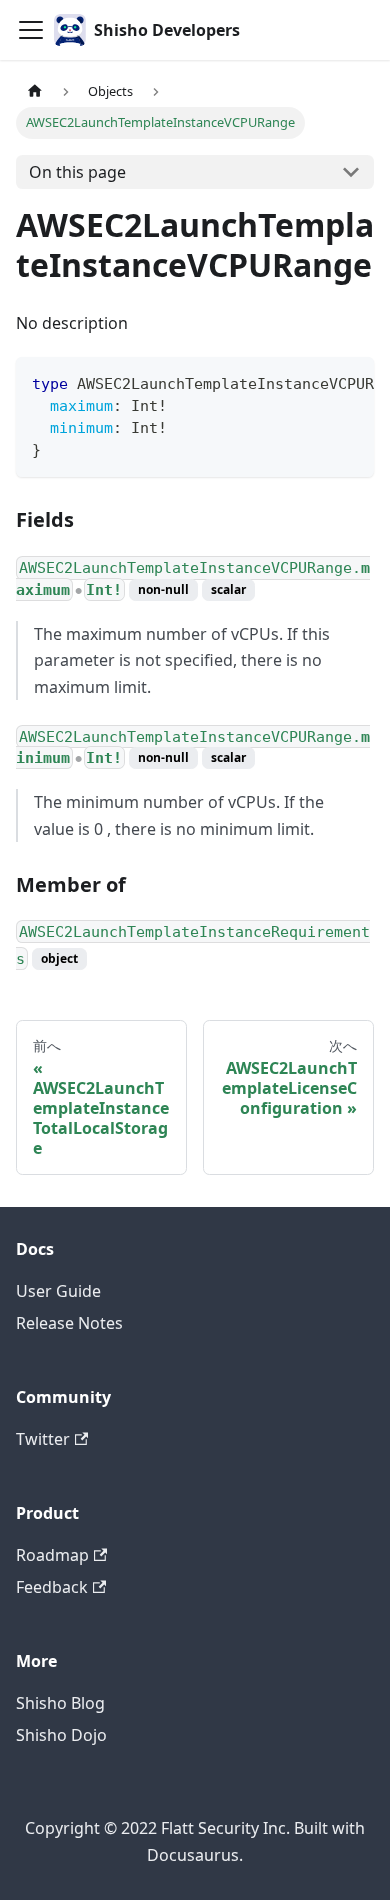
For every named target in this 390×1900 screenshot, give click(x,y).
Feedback (52, 1587)
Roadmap (52, 1555)
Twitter (43, 1439)
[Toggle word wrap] (313, 382)
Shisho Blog (60, 1703)
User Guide (58, 1291)
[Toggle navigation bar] (31, 30)
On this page (77, 172)
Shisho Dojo (61, 1735)
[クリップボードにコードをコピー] (349, 382)
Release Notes (69, 1323)
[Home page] (35, 91)
